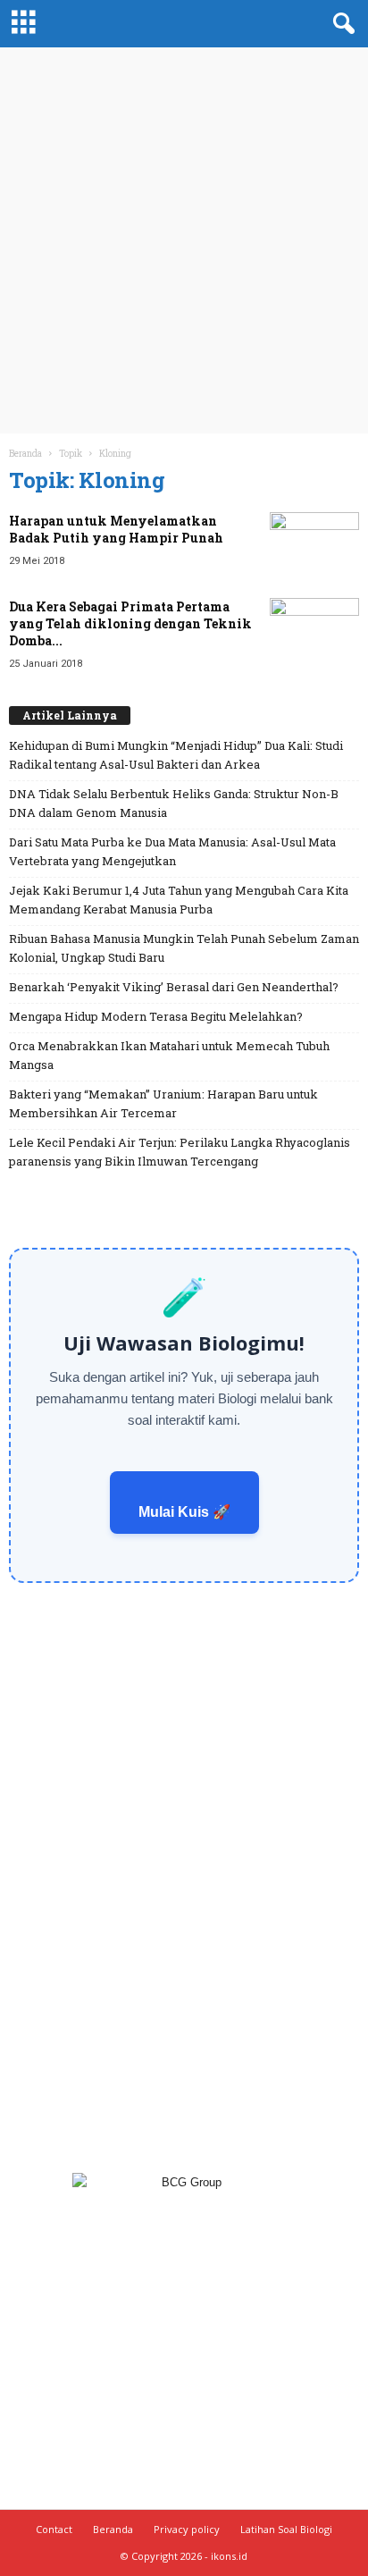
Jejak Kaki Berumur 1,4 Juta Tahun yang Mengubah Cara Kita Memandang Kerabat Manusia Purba (179, 900)
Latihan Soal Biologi (286, 2529)
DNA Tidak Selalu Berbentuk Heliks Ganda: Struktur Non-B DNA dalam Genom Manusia (174, 803)
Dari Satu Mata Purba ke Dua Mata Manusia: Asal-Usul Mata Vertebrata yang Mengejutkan (172, 851)
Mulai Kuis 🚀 (184, 1512)
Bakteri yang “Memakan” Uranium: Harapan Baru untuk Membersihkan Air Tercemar (163, 1103)
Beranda (25, 454)
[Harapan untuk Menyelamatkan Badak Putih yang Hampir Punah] (314, 546)
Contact (54, 2529)
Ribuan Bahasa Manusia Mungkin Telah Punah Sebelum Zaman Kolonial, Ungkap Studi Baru (184, 948)
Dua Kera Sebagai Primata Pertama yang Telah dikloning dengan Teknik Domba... (130, 623)
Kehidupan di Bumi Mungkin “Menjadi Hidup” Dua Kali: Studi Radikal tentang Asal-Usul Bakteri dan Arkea (176, 755)
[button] (340, 24)
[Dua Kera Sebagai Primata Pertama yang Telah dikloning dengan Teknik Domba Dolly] (314, 631)
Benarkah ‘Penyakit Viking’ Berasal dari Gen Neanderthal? (174, 987)
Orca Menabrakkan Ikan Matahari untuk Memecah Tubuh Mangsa (169, 1055)
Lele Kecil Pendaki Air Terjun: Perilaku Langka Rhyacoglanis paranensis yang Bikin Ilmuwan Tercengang (180, 1152)
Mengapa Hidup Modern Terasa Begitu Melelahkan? (156, 1016)
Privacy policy (187, 2529)
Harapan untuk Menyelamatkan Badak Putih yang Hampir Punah (116, 529)
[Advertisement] (184, 240)
